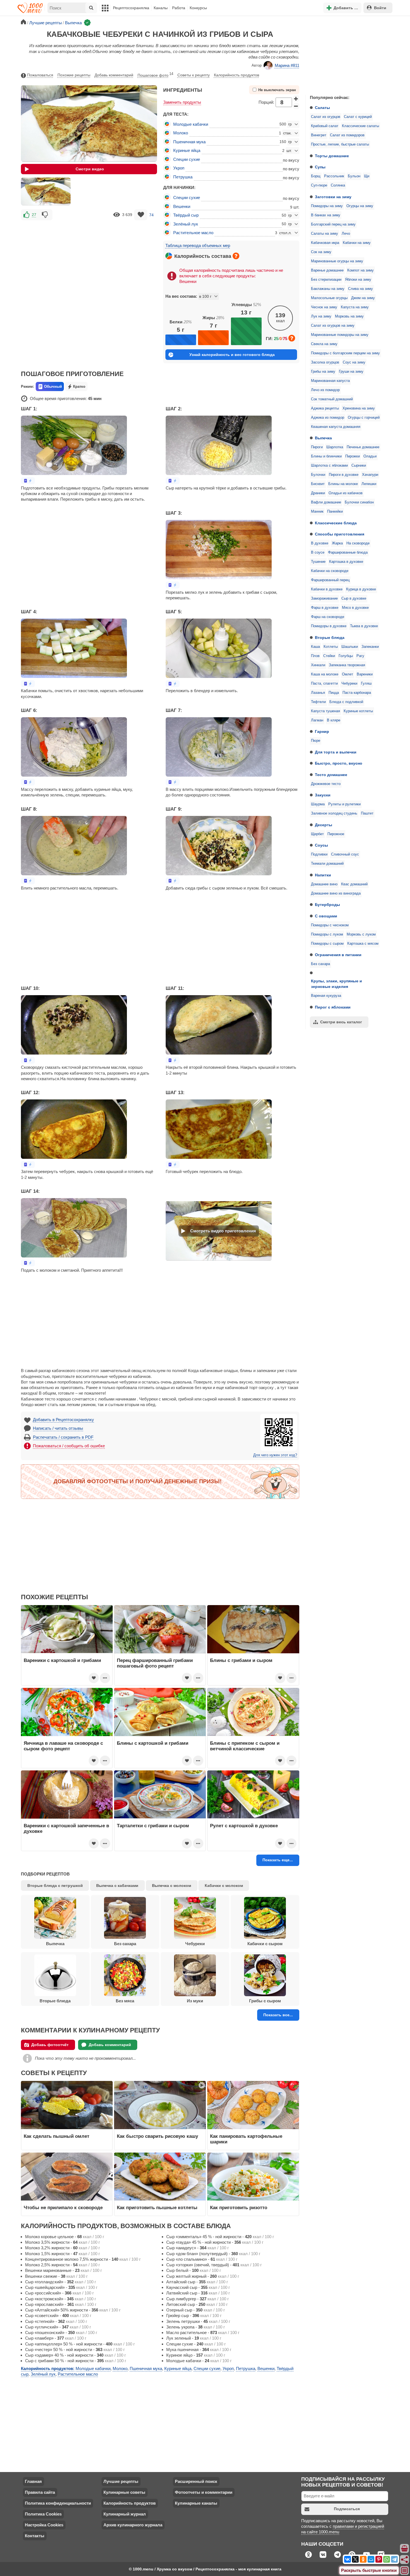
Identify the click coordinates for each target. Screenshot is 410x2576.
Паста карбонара (357, 693)
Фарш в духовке (325, 608)
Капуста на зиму (355, 307)
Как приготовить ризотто (239, 2207)
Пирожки (353, 456)
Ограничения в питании (338, 955)
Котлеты (331, 647)
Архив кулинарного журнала (133, 2525)
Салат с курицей (358, 117)
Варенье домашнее (327, 270)
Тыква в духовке (364, 626)
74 (151, 215)
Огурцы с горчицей (364, 418)
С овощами (326, 916)
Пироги (317, 447)
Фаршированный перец (330, 580)
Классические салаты (360, 126)
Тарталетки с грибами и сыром (153, 1826)
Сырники (359, 466)
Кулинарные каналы (196, 2503)
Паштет (367, 813)
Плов (315, 656)
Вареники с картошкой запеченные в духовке (66, 1828)
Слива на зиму (360, 289)
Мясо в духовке (355, 608)
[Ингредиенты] (405, 2549)
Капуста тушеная (325, 711)
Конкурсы (198, 8)
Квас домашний (354, 884)
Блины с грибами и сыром (241, 1660)
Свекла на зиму (324, 344)
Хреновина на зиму (359, 408)
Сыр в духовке (354, 598)
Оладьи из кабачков (346, 493)
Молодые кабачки (191, 124)
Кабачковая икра (325, 243)
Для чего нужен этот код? (275, 1455)
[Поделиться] (405, 2560)
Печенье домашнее (363, 447)
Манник (317, 512)
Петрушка (183, 177)
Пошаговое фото (155, 75)
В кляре (334, 720)
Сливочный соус (345, 854)
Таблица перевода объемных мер (198, 245)
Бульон (354, 176)
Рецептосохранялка (131, 8)
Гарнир (322, 731)
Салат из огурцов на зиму (333, 326)
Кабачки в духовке (327, 589)
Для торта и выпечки (336, 752)
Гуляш (366, 684)
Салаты (322, 108)
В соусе (318, 552)
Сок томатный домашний (332, 399)
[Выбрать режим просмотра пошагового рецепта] (28, 481)
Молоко (181, 133)
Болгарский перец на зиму (333, 224)
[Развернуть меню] (405, 2571)
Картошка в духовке (346, 562)
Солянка (338, 185)
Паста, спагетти (324, 684)
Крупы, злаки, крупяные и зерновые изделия (337, 984)
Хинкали (318, 665)
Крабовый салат (325, 126)
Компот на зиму (360, 270)
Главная (33, 2481)
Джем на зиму (363, 298)
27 (34, 215)
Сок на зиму (321, 252)
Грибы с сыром (265, 2001)
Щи (367, 176)
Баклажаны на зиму (328, 289)
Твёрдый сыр (186, 215)
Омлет (348, 674)
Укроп (179, 168)
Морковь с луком (361, 934)
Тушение (318, 562)
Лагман (317, 720)
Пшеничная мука (189, 142)
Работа (179, 8)
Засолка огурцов (325, 362)
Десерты (324, 825)
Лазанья (318, 693)
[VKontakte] (348, 2559)
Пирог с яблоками (333, 1007)
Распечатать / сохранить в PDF (63, 1437)
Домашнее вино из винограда (336, 893)
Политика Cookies (43, 2514)
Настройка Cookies (44, 2525)
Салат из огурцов (326, 117)
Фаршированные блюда (348, 552)
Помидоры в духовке (329, 626)
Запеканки (370, 647)
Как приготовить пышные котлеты (157, 2207)
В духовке (320, 543)
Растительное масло (193, 233)
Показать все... (278, 2015)
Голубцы (346, 656)
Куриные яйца (187, 150)
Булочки (318, 475)
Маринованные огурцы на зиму (337, 261)
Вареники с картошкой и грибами (62, 1660)
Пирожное (336, 834)
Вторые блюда (330, 638)
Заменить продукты (182, 102)
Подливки (319, 854)
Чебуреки (349, 684)
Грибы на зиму (323, 372)
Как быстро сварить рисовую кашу (157, 2136)
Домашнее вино (324, 884)
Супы (320, 167)
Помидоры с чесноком (330, 925)
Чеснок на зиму (324, 307)
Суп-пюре (319, 185)
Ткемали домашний (327, 864)
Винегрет (319, 135)
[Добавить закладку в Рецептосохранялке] (141, 215)
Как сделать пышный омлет (56, 2136)
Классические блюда (336, 523)
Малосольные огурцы (329, 298)
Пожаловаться (40, 75)
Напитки (323, 875)
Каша (315, 647)
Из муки (195, 2001)
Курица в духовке (361, 589)
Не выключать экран (277, 90)
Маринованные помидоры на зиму (340, 335)
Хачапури (370, 475)
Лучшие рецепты (121, 2481)
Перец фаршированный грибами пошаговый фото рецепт (155, 1663)
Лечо (346, 234)
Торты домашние (332, 156)
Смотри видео (90, 169)
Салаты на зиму (325, 234)
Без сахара (320, 964)
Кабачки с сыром (265, 1944)
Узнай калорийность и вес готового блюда (232, 355)
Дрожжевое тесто (326, 784)
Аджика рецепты (325, 408)
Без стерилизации (326, 280)
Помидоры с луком (327, 934)
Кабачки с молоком (224, 1886)
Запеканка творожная (347, 665)
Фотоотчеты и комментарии (204, 2492)
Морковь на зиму (349, 316)
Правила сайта (40, 2492)
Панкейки (335, 512)
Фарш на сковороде (328, 617)
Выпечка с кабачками (117, 1886)
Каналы (161, 8)
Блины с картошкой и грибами (153, 1743)
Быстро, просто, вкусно (339, 763)
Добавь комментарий (114, 75)
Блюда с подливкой (346, 702)
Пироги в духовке (344, 475)
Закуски (323, 795)
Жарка (337, 543)
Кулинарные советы (124, 2492)
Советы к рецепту (194, 75)
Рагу (360, 656)
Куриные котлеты (358, 711)
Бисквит (318, 484)
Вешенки (182, 206)
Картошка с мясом (363, 944)
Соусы (321, 845)
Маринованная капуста (330, 381)
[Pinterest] (379, 2559)
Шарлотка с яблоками (329, 466)
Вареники (365, 674)
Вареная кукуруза (326, 996)
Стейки (329, 656)
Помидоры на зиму (327, 206)
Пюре (316, 741)
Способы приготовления (340, 534)
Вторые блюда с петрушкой (55, 1886)
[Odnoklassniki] (363, 2559)
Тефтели (318, 702)
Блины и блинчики (326, 456)
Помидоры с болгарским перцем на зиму (345, 353)
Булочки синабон (359, 502)
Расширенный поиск (196, 2481)
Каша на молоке (325, 674)
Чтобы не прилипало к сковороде (63, 2207)
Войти (380, 8)
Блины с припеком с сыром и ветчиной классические (245, 1746)
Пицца (334, 693)
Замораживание (324, 598)
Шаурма (318, 804)
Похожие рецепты (74, 75)
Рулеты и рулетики (344, 804)
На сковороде (358, 543)
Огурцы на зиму (360, 206)
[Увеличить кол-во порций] (296, 98)
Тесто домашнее (331, 775)
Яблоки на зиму (358, 280)
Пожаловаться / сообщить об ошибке (69, 1446)
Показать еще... (278, 1860)
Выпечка (323, 438)
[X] (355, 2559)
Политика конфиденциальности (58, 2503)
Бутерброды (327, 905)
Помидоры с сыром (327, 944)
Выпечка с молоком (172, 1886)
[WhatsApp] (387, 2559)
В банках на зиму (326, 215)
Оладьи (370, 456)
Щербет (317, 834)
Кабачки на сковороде (330, 571)
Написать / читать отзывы (58, 1428)
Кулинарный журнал (125, 2514)
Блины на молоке (343, 484)
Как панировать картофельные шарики (246, 2139)
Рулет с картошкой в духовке (244, 1826)
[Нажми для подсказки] (236, 256)
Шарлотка (335, 447)
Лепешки (369, 484)
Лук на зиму (321, 316)
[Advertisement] (347, 54)
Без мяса (125, 2001)
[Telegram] (394, 2559)
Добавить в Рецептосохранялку (63, 1420)
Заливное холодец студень (334, 813)
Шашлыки (350, 647)
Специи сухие (187, 159)
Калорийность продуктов (237, 75)
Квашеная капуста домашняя (336, 427)
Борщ (316, 176)
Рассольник (334, 176)
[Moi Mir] (371, 2559)
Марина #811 (287, 65)
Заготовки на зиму (333, 197)
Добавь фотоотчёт (50, 2045)
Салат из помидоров (347, 135)
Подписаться (347, 2509)
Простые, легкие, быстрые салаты (340, 144)
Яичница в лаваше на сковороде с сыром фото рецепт (63, 1746)
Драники (318, 493)
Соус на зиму (354, 362)
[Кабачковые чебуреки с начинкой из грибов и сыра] (46, 192)
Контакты (35, 2536)
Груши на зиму (351, 372)
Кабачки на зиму (357, 243)
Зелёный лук (186, 224)
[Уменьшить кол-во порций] (296, 106)
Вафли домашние (326, 502)
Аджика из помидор (328, 418)
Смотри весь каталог (341, 1022)
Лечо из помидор (325, 390)
